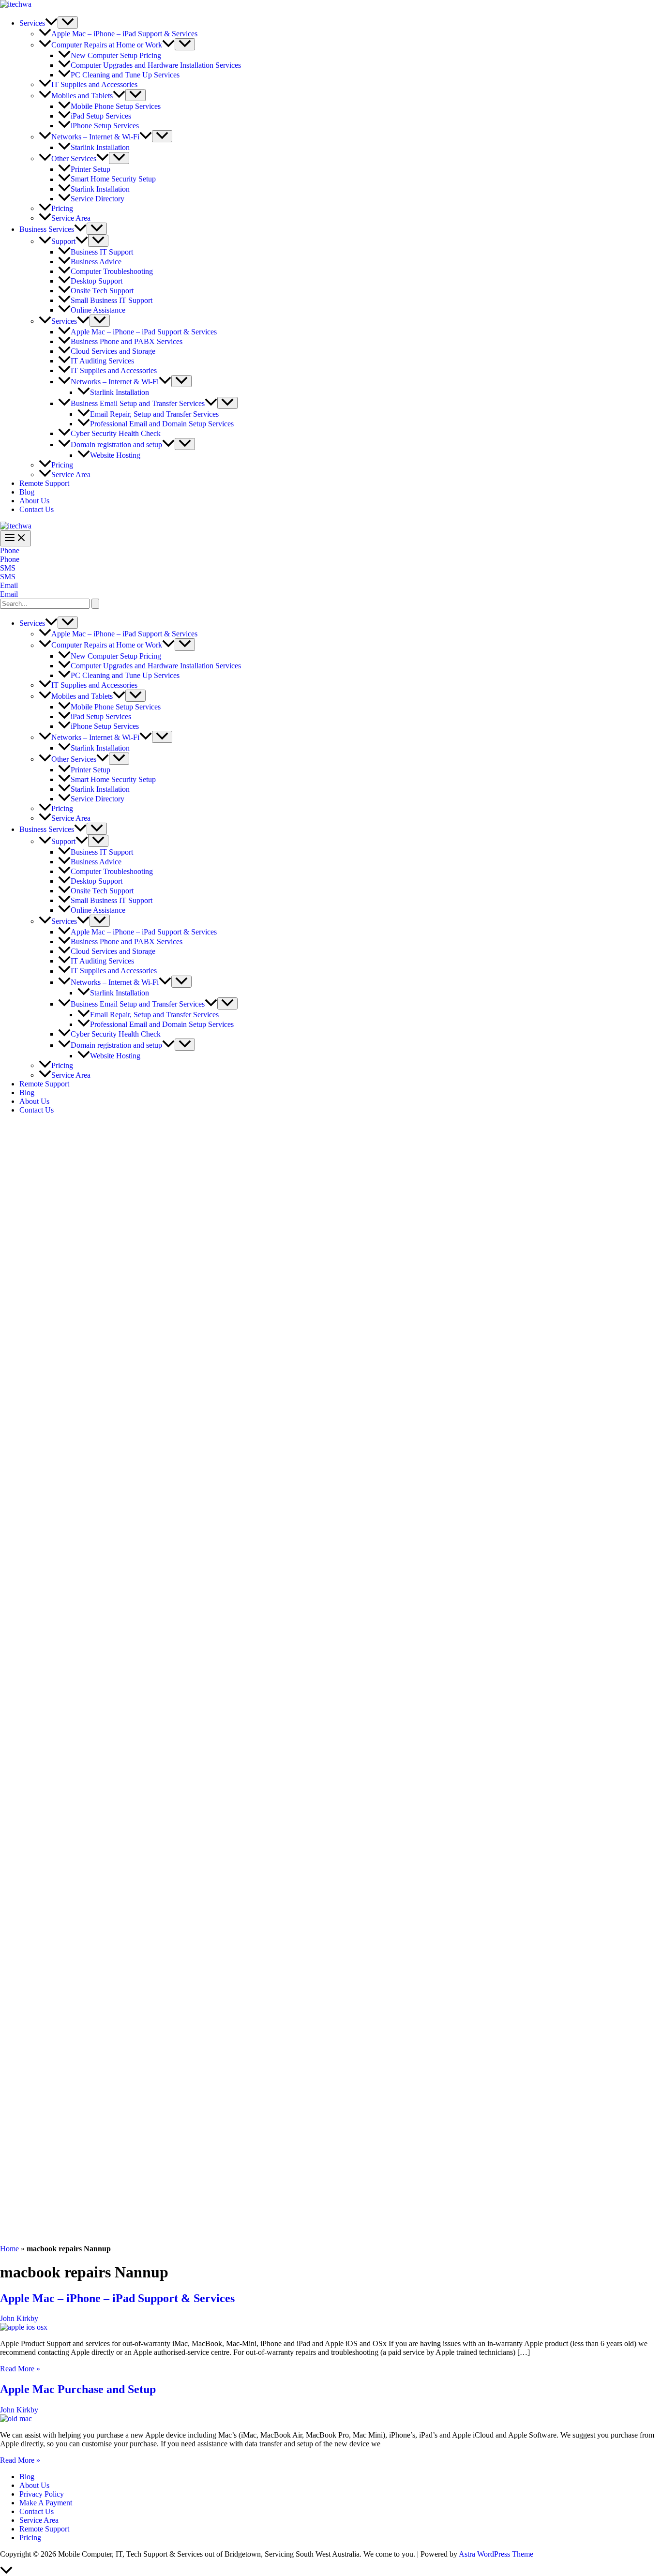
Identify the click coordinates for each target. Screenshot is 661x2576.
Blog (27, 492)
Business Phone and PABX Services (127, 341)
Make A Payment (46, 2503)
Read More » (20, 2369)
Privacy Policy (42, 2494)
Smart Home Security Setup (113, 179)
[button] (51, 23)
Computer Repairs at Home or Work (107, 45)
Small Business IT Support (112, 300)
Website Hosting (115, 455)
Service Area (71, 218)
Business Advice (96, 262)
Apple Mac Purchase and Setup (78, 2389)
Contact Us (37, 509)
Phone (10, 559)
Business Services (47, 229)
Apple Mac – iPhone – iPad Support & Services (124, 34)
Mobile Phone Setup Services (116, 106)
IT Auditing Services (102, 361)
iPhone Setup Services (105, 126)
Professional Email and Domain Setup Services (162, 424)
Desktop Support (97, 281)
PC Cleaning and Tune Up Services (125, 75)
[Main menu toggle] (15, 538)
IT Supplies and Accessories (94, 84)
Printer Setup (90, 169)
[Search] (95, 604)
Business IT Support (102, 252)
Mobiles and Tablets (82, 96)
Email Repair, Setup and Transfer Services (154, 414)
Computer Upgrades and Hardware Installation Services (156, 65)
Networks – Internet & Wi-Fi (95, 137)
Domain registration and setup (116, 444)
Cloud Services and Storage (113, 351)
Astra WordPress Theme (496, 2554)
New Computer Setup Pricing (116, 55)
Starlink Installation (100, 147)
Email (9, 594)
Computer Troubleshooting (112, 271)
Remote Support (44, 483)
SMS (8, 577)
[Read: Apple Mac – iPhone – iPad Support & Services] (24, 2327)
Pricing (62, 208)
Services (32, 23)
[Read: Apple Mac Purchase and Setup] (16, 2418)
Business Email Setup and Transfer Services (138, 403)
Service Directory (98, 199)
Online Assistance (98, 310)
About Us (34, 501)
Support (63, 241)
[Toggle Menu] (68, 23)
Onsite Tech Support (102, 291)
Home (9, 2249)
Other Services (74, 158)
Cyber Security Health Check (116, 433)
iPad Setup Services (101, 116)
